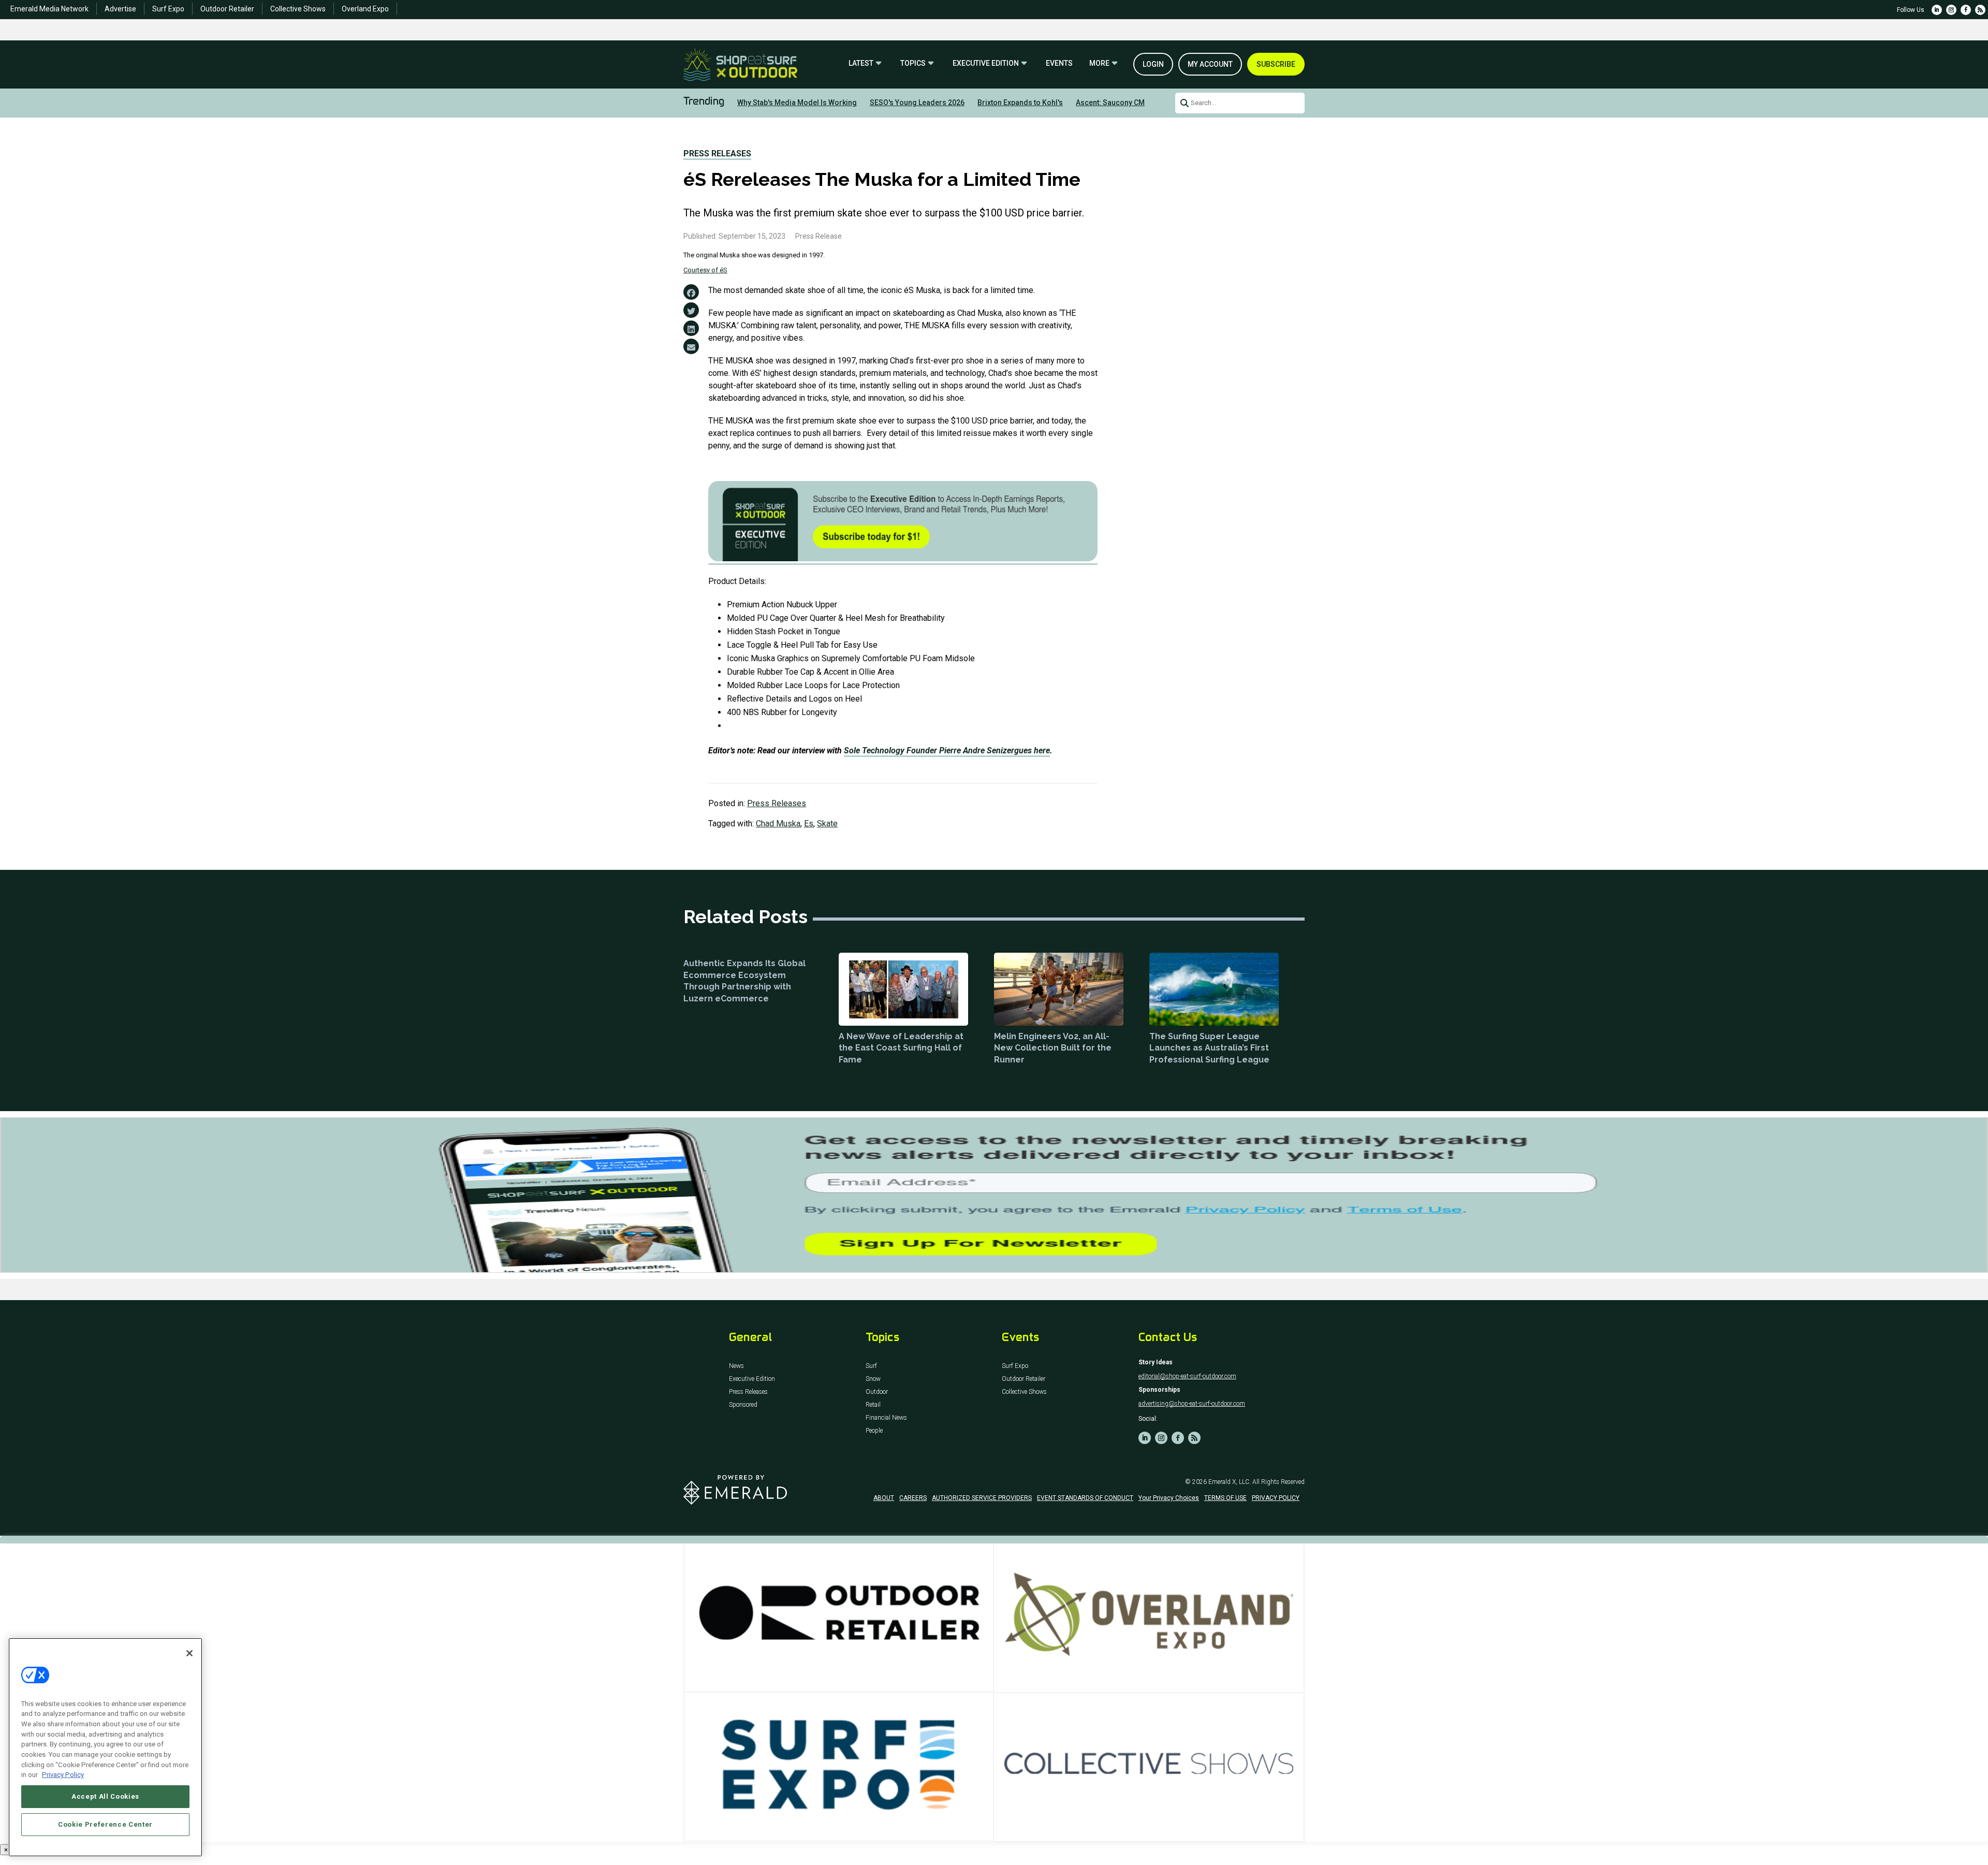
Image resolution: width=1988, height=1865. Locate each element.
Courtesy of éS (705, 270)
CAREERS (913, 1498)
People (874, 1431)
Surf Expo (168, 9)
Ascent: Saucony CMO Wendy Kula (1133, 103)
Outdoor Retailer (227, 9)
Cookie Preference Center (105, 1824)
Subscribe (1276, 64)
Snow (873, 1379)
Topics (913, 63)
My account (1210, 64)
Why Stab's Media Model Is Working (797, 103)
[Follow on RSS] (1980, 10)
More (1099, 63)
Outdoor (877, 1392)
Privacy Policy (63, 1775)
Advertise (120, 9)
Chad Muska (778, 824)
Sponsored (743, 1405)
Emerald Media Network (49, 9)
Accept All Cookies (105, 1796)
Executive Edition (986, 63)
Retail (873, 1405)
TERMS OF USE (1225, 1498)
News (736, 1366)
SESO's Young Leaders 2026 (917, 103)
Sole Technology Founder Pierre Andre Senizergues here (947, 751)
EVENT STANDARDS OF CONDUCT (1085, 1498)
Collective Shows (298, 9)
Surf (871, 1366)
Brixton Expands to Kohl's (1020, 103)
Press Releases (717, 154)
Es (809, 824)
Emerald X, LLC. (1230, 1482)
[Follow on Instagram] (1951, 10)
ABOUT (884, 1498)
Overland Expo (365, 9)
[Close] (189, 1653)
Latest (861, 63)
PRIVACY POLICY (1276, 1498)
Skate (827, 824)
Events (1059, 63)
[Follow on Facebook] (1966, 10)
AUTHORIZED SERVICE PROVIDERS (982, 1498)
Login (1153, 64)
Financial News (886, 1418)
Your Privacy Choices (1169, 1498)
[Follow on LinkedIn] (1937, 10)
